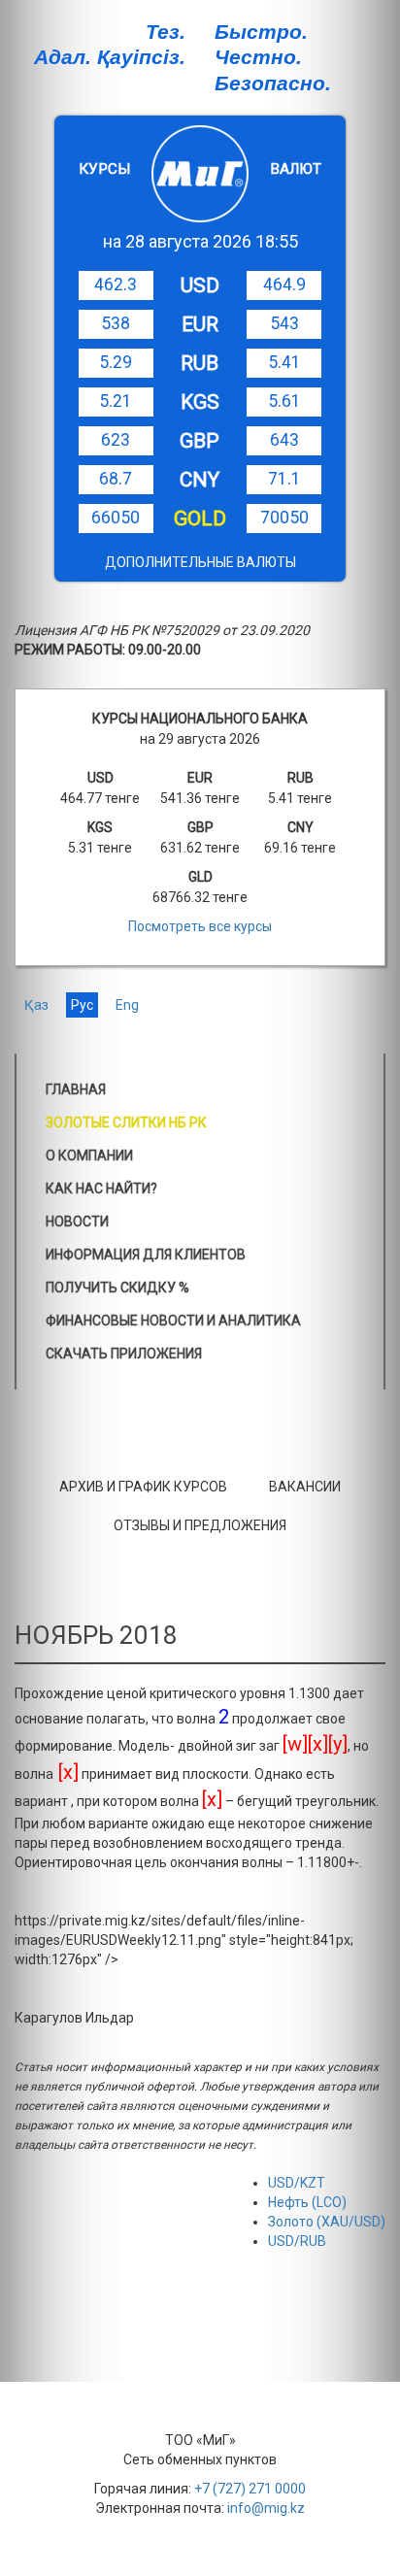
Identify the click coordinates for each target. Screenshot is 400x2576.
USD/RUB (297, 2241)
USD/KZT (297, 2183)
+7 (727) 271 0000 (250, 2489)
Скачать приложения (124, 1354)
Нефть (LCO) (307, 2202)
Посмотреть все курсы (200, 926)
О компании (89, 1155)
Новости (77, 1221)
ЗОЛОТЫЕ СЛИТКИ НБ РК (126, 1122)
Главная (76, 1089)
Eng (127, 1005)
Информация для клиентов (146, 1255)
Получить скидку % (117, 1288)
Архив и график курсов (143, 1487)
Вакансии (305, 1487)
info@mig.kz (266, 2508)
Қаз (36, 1005)
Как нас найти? (101, 1188)
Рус (82, 1005)
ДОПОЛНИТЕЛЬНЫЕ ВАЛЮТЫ (200, 562)
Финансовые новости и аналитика (173, 1321)
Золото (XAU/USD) (327, 2222)
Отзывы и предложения (200, 1525)
